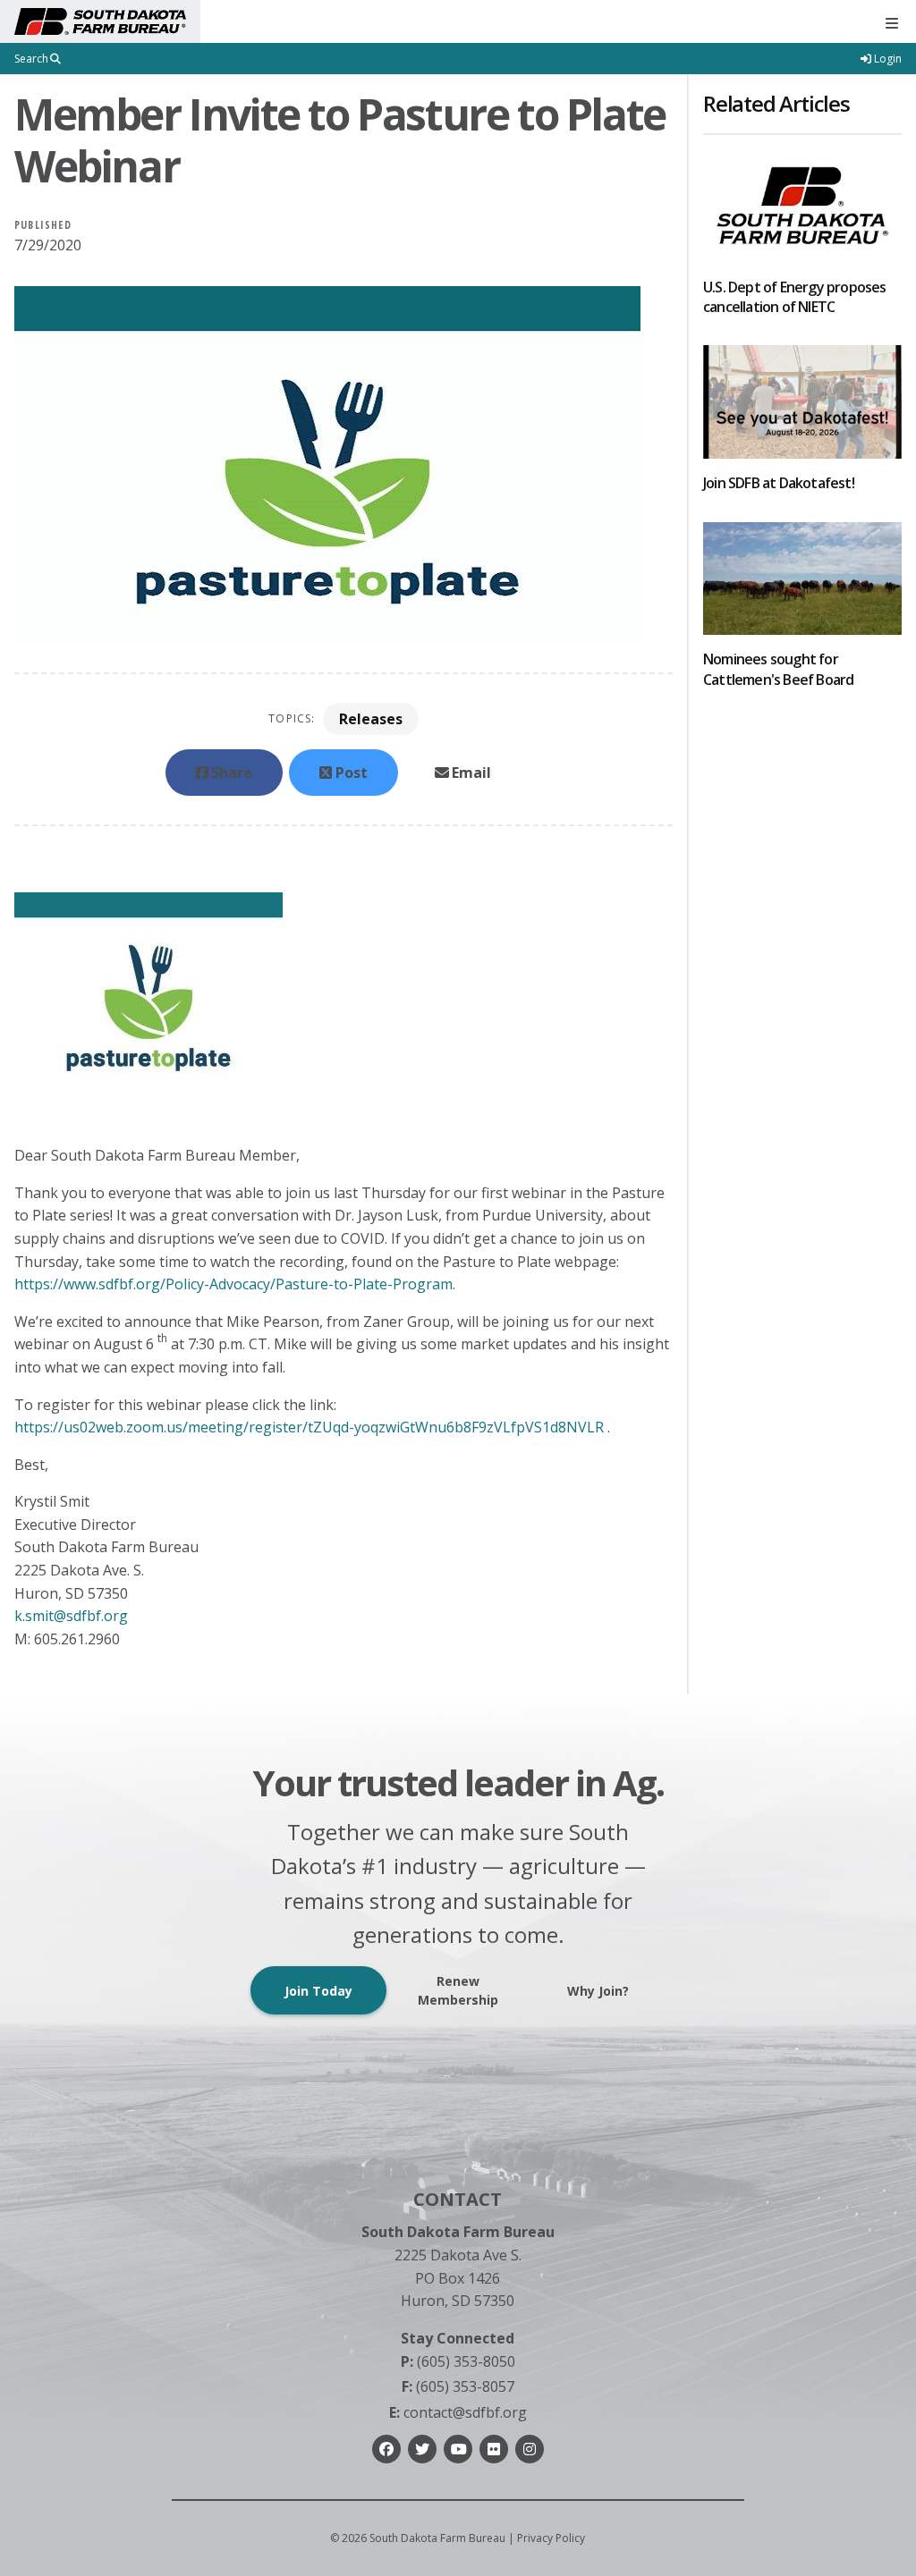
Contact (458, 2199)
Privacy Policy (551, 2538)
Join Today (318, 1991)
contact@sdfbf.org (458, 2412)
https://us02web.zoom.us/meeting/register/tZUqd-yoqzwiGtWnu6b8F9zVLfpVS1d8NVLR (309, 1427)
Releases (371, 719)
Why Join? (598, 1991)
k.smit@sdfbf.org (71, 1616)
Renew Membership (458, 1990)
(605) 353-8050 (458, 2361)
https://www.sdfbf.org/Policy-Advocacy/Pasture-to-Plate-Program (233, 1284)
